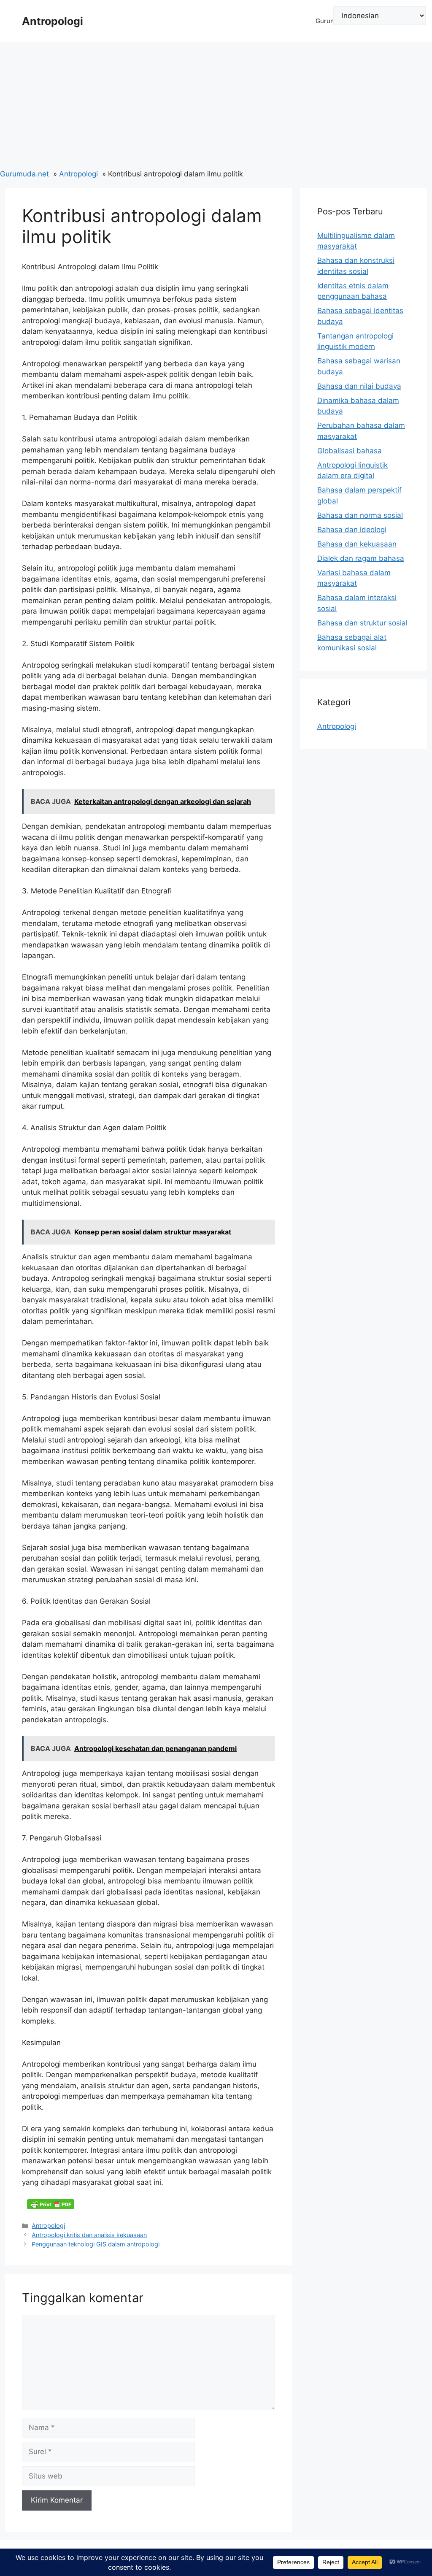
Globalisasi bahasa (350, 451)
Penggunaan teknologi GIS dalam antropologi (96, 2244)
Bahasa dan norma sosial (360, 515)
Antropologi (53, 21)
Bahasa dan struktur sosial (362, 623)
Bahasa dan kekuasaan (357, 544)
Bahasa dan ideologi (352, 530)
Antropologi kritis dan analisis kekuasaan (89, 2235)
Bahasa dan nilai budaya (359, 386)
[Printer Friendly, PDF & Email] (51, 2204)
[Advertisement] (216, 106)
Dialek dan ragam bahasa (361, 558)
